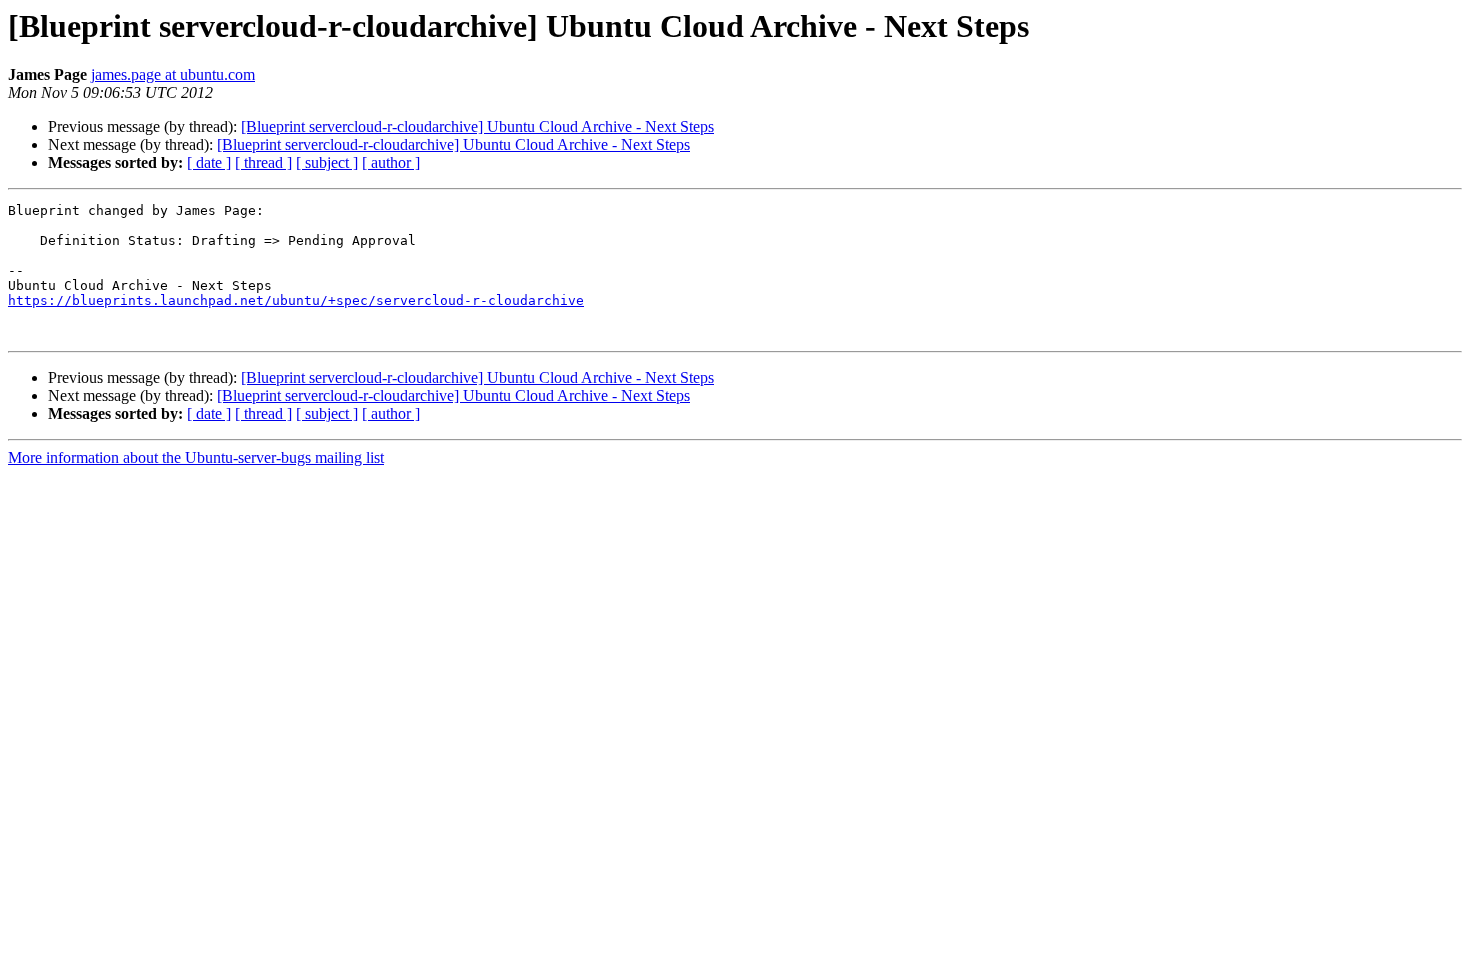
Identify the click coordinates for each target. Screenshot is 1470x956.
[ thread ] (263, 162)
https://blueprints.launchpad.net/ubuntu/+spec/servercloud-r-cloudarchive (296, 300)
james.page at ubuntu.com (173, 74)
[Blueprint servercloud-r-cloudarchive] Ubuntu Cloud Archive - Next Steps (477, 126)
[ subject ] (327, 162)
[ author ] (391, 162)
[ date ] (209, 162)
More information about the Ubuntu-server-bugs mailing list (196, 457)
